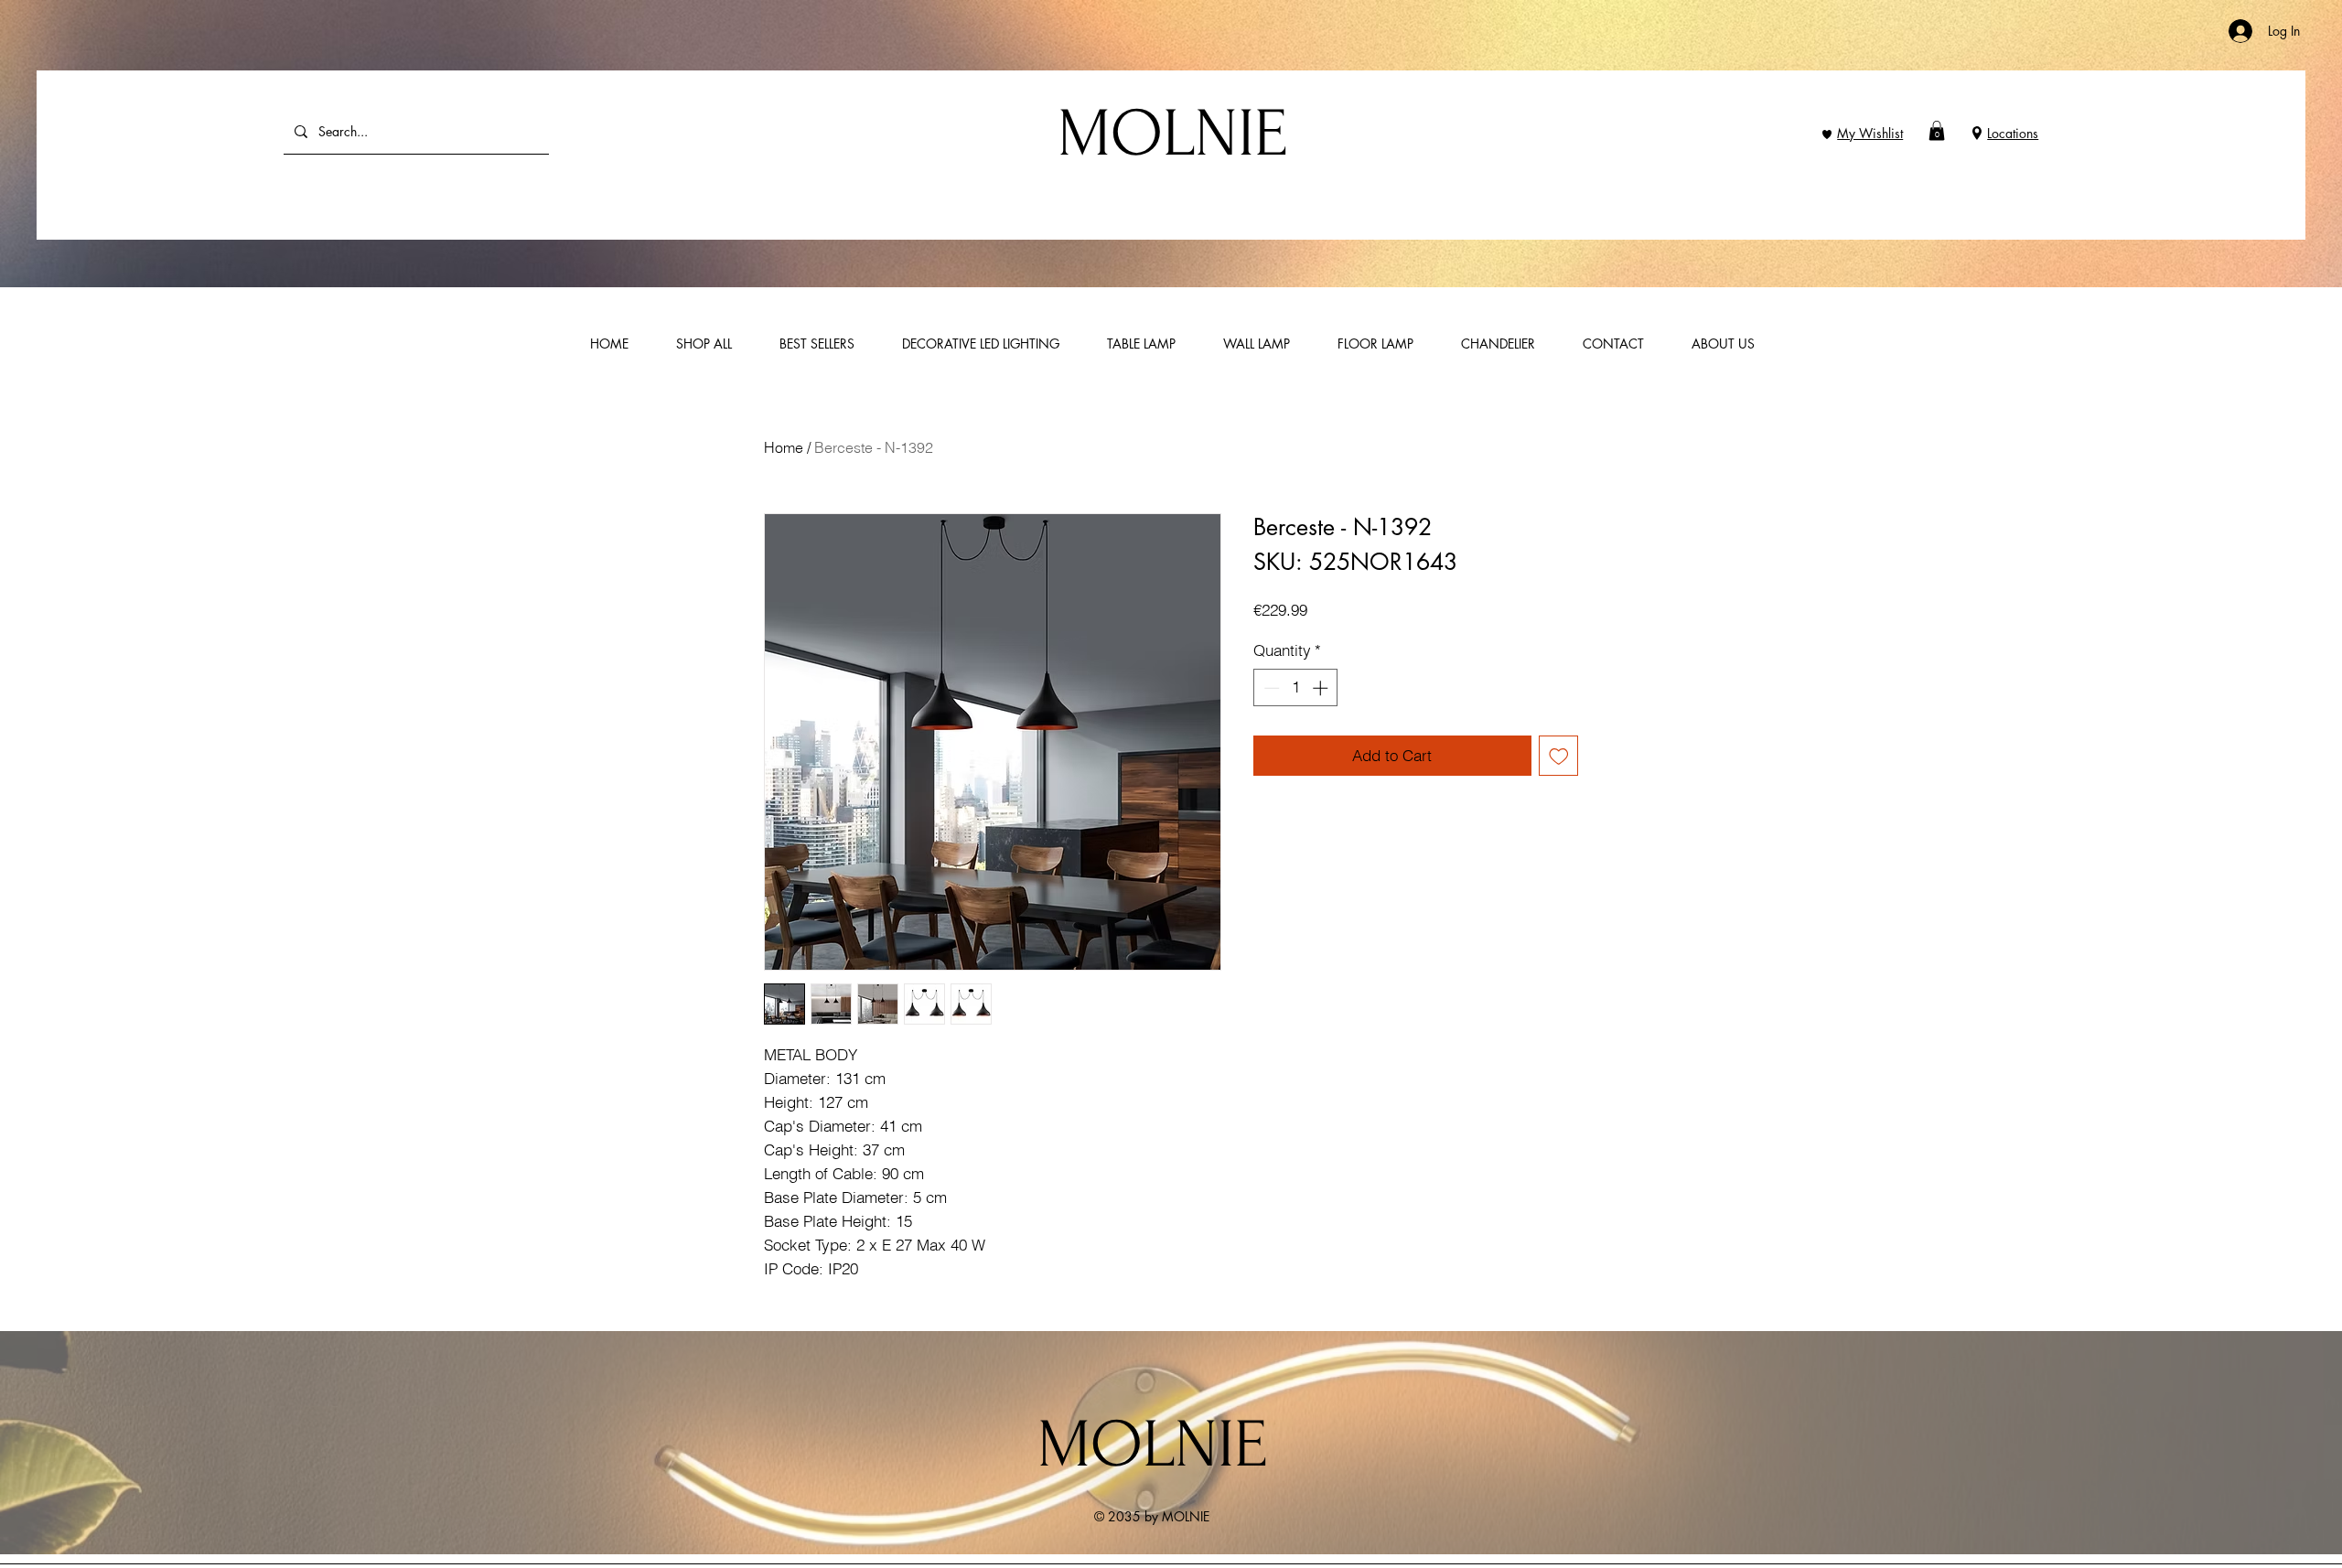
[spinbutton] (1296, 688)
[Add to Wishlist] (1559, 756)
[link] (1937, 131)
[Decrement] (1270, 688)
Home (784, 447)
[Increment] (1322, 688)
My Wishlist (1870, 133)
